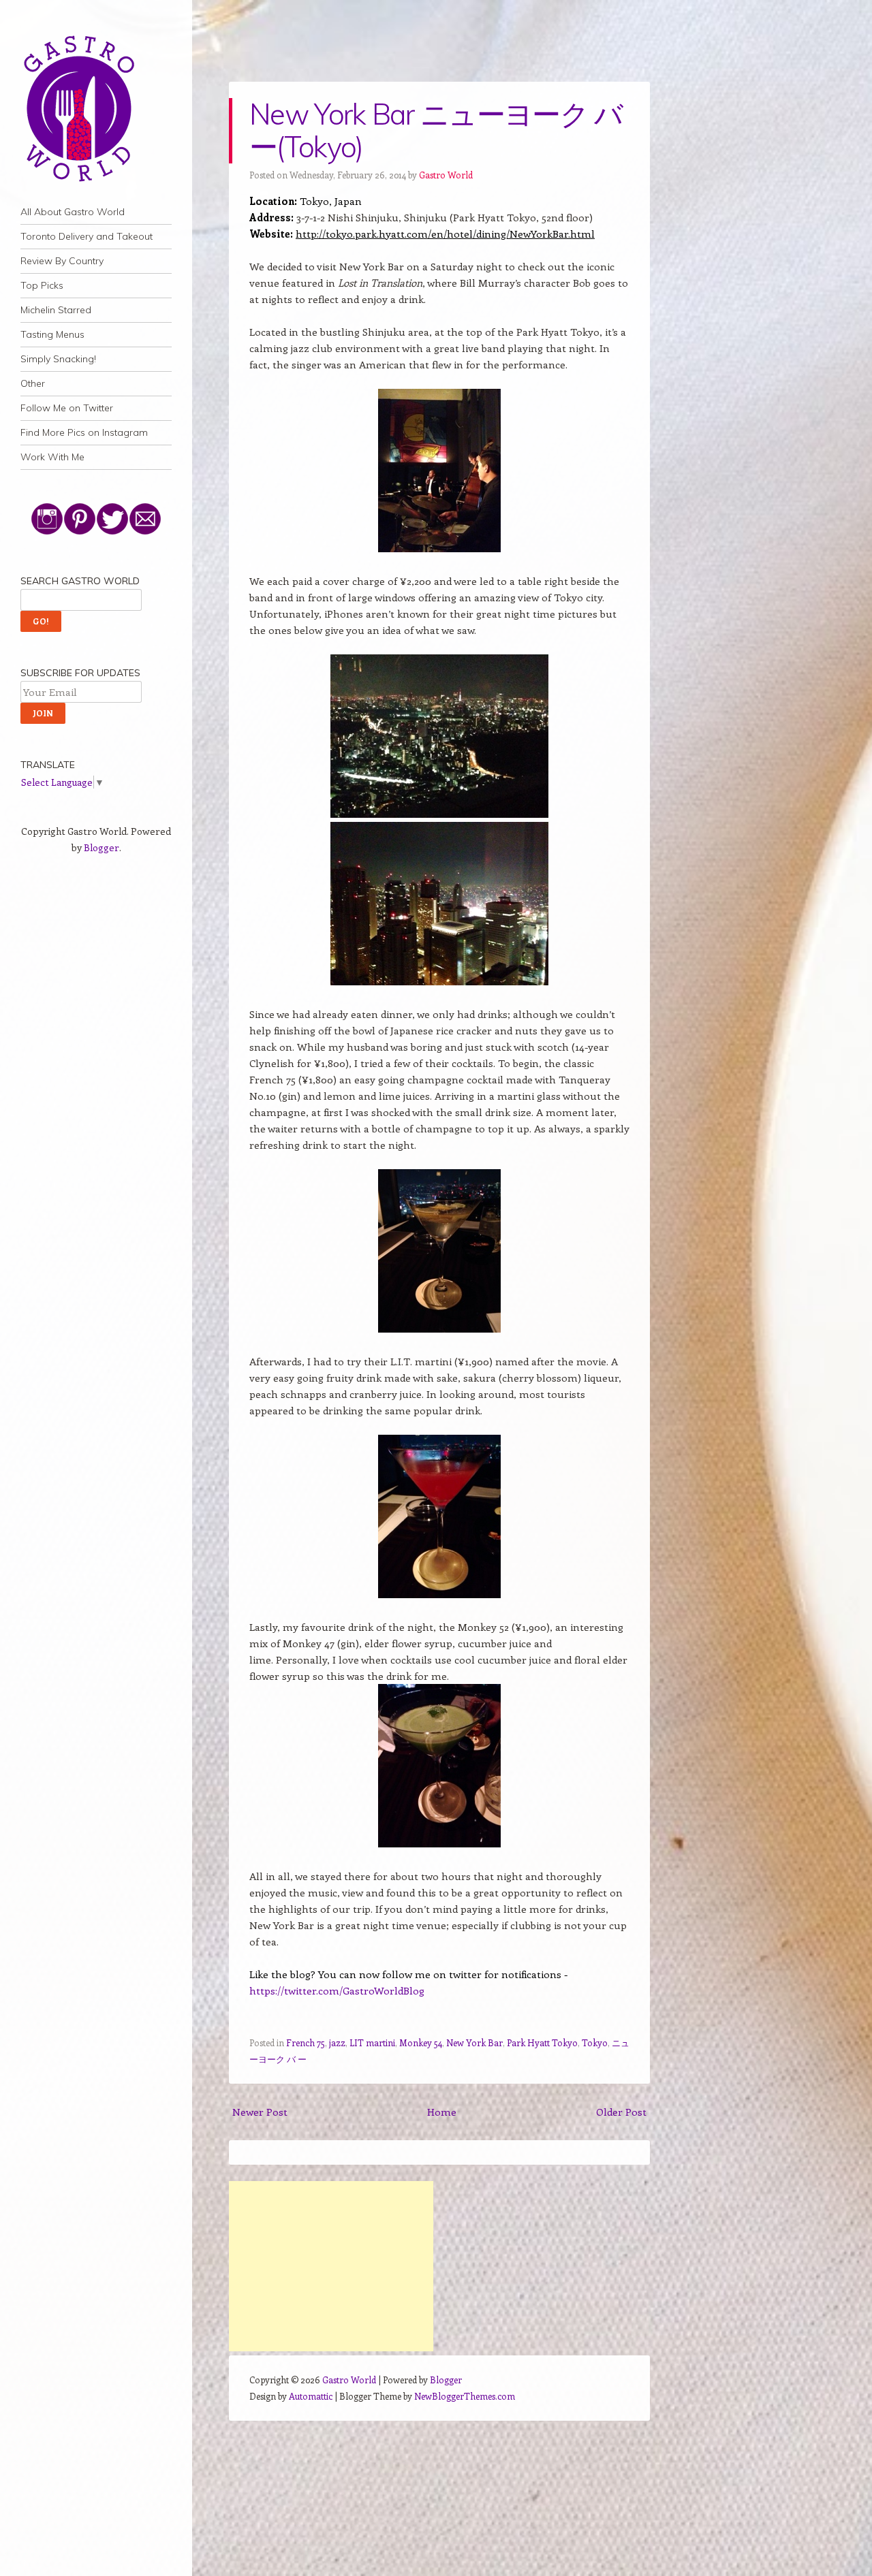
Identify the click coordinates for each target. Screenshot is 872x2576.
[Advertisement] (331, 2266)
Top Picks (42, 285)
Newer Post (260, 2112)
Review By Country (62, 261)
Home (442, 2112)
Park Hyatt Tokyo (542, 2042)
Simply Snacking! (58, 359)
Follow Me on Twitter (67, 408)
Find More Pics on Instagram (84, 432)
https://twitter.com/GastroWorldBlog (337, 1990)
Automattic (311, 2396)
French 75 (306, 2042)
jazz (337, 2042)
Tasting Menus (52, 334)
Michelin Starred (56, 310)
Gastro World (446, 175)
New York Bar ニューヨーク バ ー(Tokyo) (436, 130)
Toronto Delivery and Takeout (87, 236)
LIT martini (372, 2042)
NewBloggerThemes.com (465, 2396)
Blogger (102, 847)
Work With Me (52, 457)
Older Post (621, 2112)
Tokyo (595, 2042)
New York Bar (474, 2042)
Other (33, 383)
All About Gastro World (73, 212)
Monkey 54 (421, 2042)
